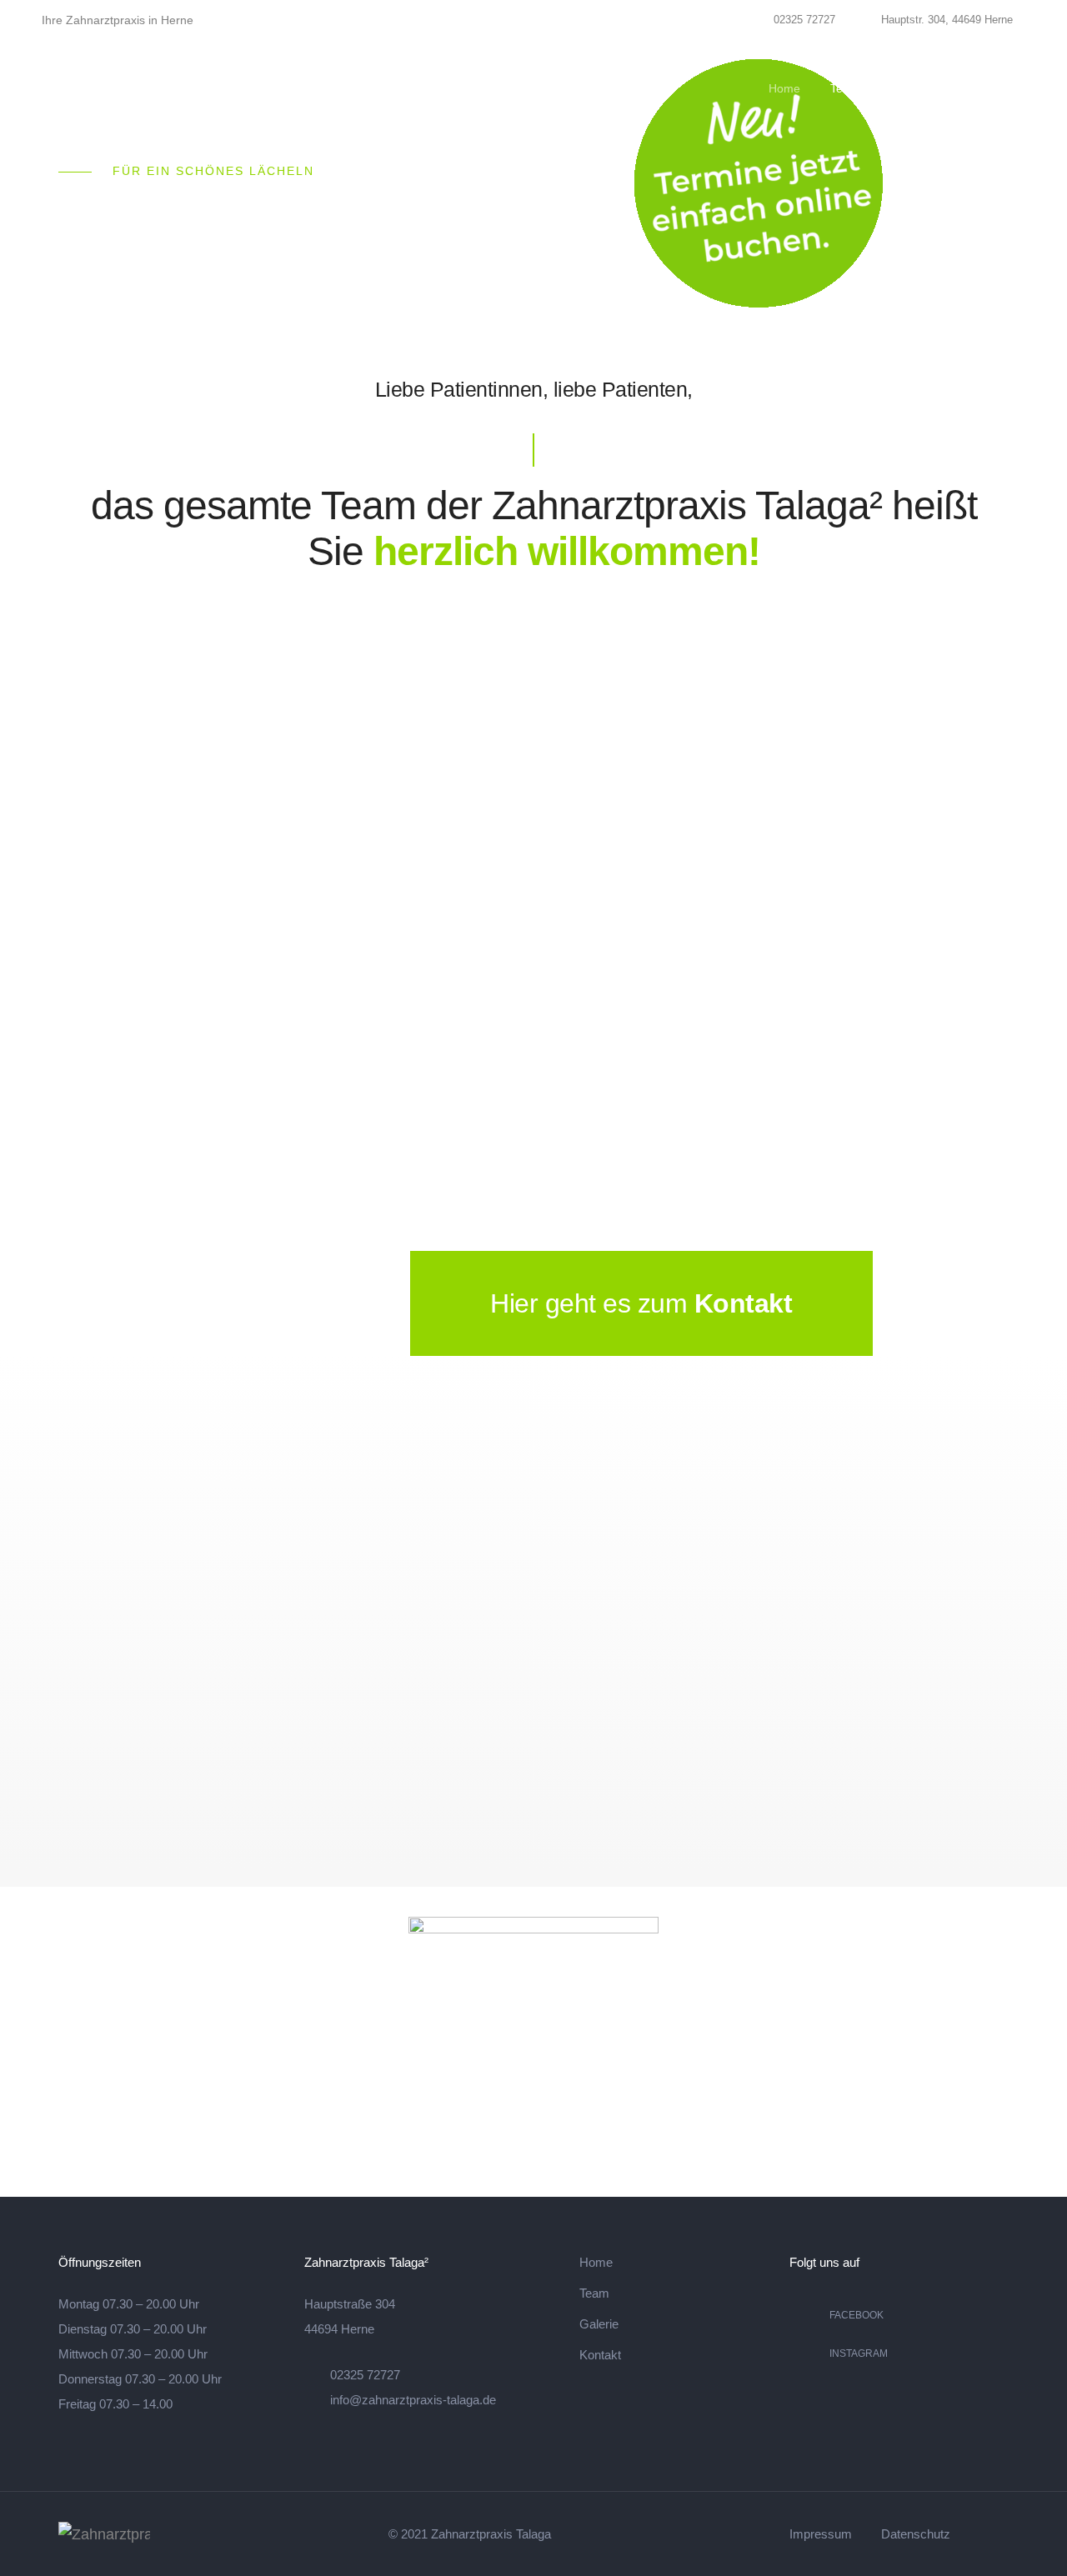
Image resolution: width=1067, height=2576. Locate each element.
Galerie (909, 88)
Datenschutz (916, 2534)
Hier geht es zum (592, 1303)
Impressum (821, 2534)
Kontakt (978, 88)
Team (845, 88)
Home (784, 88)
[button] (947, 1303)
